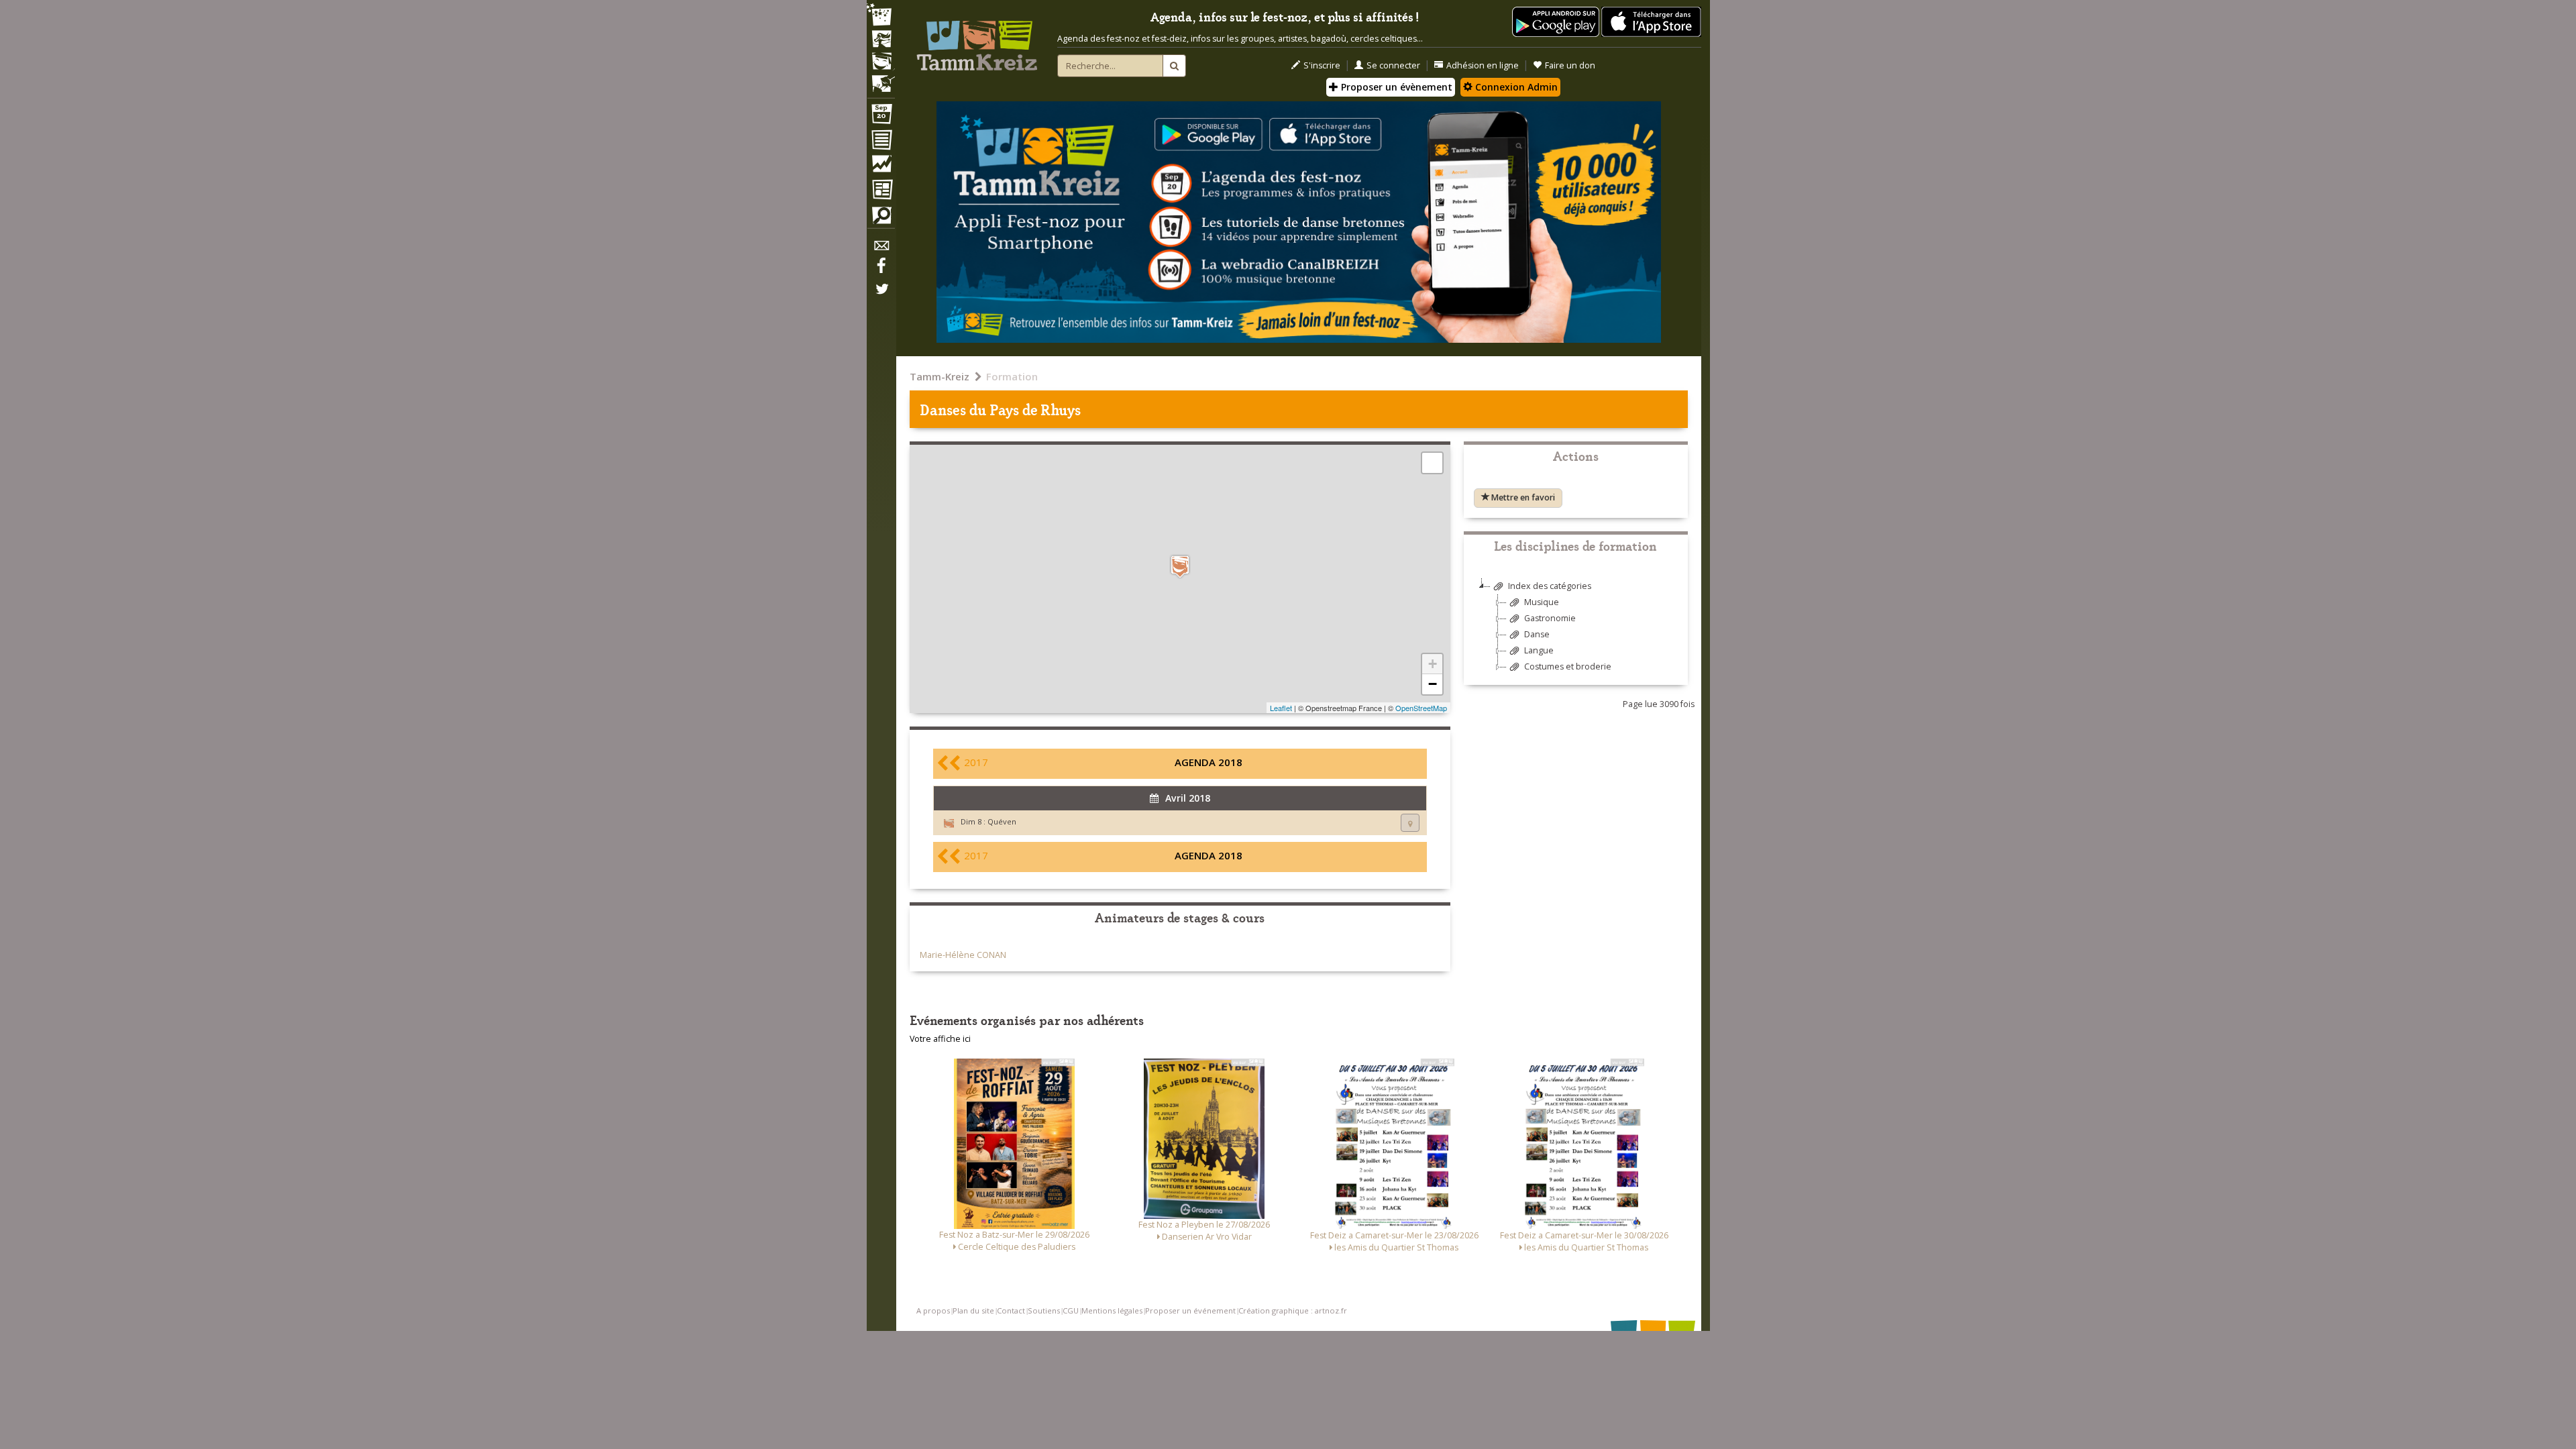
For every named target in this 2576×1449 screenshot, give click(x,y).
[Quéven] (1180, 567)
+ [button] (1433, 664)
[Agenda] (881, 117)
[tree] (1576, 632)
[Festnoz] (881, 16)
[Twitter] (881, 296)
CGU (1071, 1310)
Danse (1537, 634)
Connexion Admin (1515, 87)
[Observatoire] (881, 167)
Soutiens (1044, 1310)
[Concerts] (881, 40)
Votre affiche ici (940, 1039)
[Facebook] (881, 270)
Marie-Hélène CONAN (963, 955)
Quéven (1002, 821)
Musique (1542, 602)
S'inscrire (1322, 65)
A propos (933, 1310)
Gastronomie (1550, 618)
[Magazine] (881, 191)
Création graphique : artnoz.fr (1293, 1310)
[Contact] (881, 249)
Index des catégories (1550, 586)
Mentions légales (1112, 1310)
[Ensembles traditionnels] (881, 78)
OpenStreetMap (1421, 708)
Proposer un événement (1190, 1310)
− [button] (1433, 684)
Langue (1539, 650)
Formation (1012, 376)
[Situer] (1410, 823)
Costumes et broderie (1568, 666)
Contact (1011, 1310)
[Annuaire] (881, 142)
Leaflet (1281, 708)
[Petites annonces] (881, 219)
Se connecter (1393, 65)
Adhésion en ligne (1483, 65)
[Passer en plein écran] (1432, 463)
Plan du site (973, 1310)
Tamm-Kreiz (940, 376)
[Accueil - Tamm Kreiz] (977, 40)
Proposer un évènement (1395, 87)
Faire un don (1570, 65)
